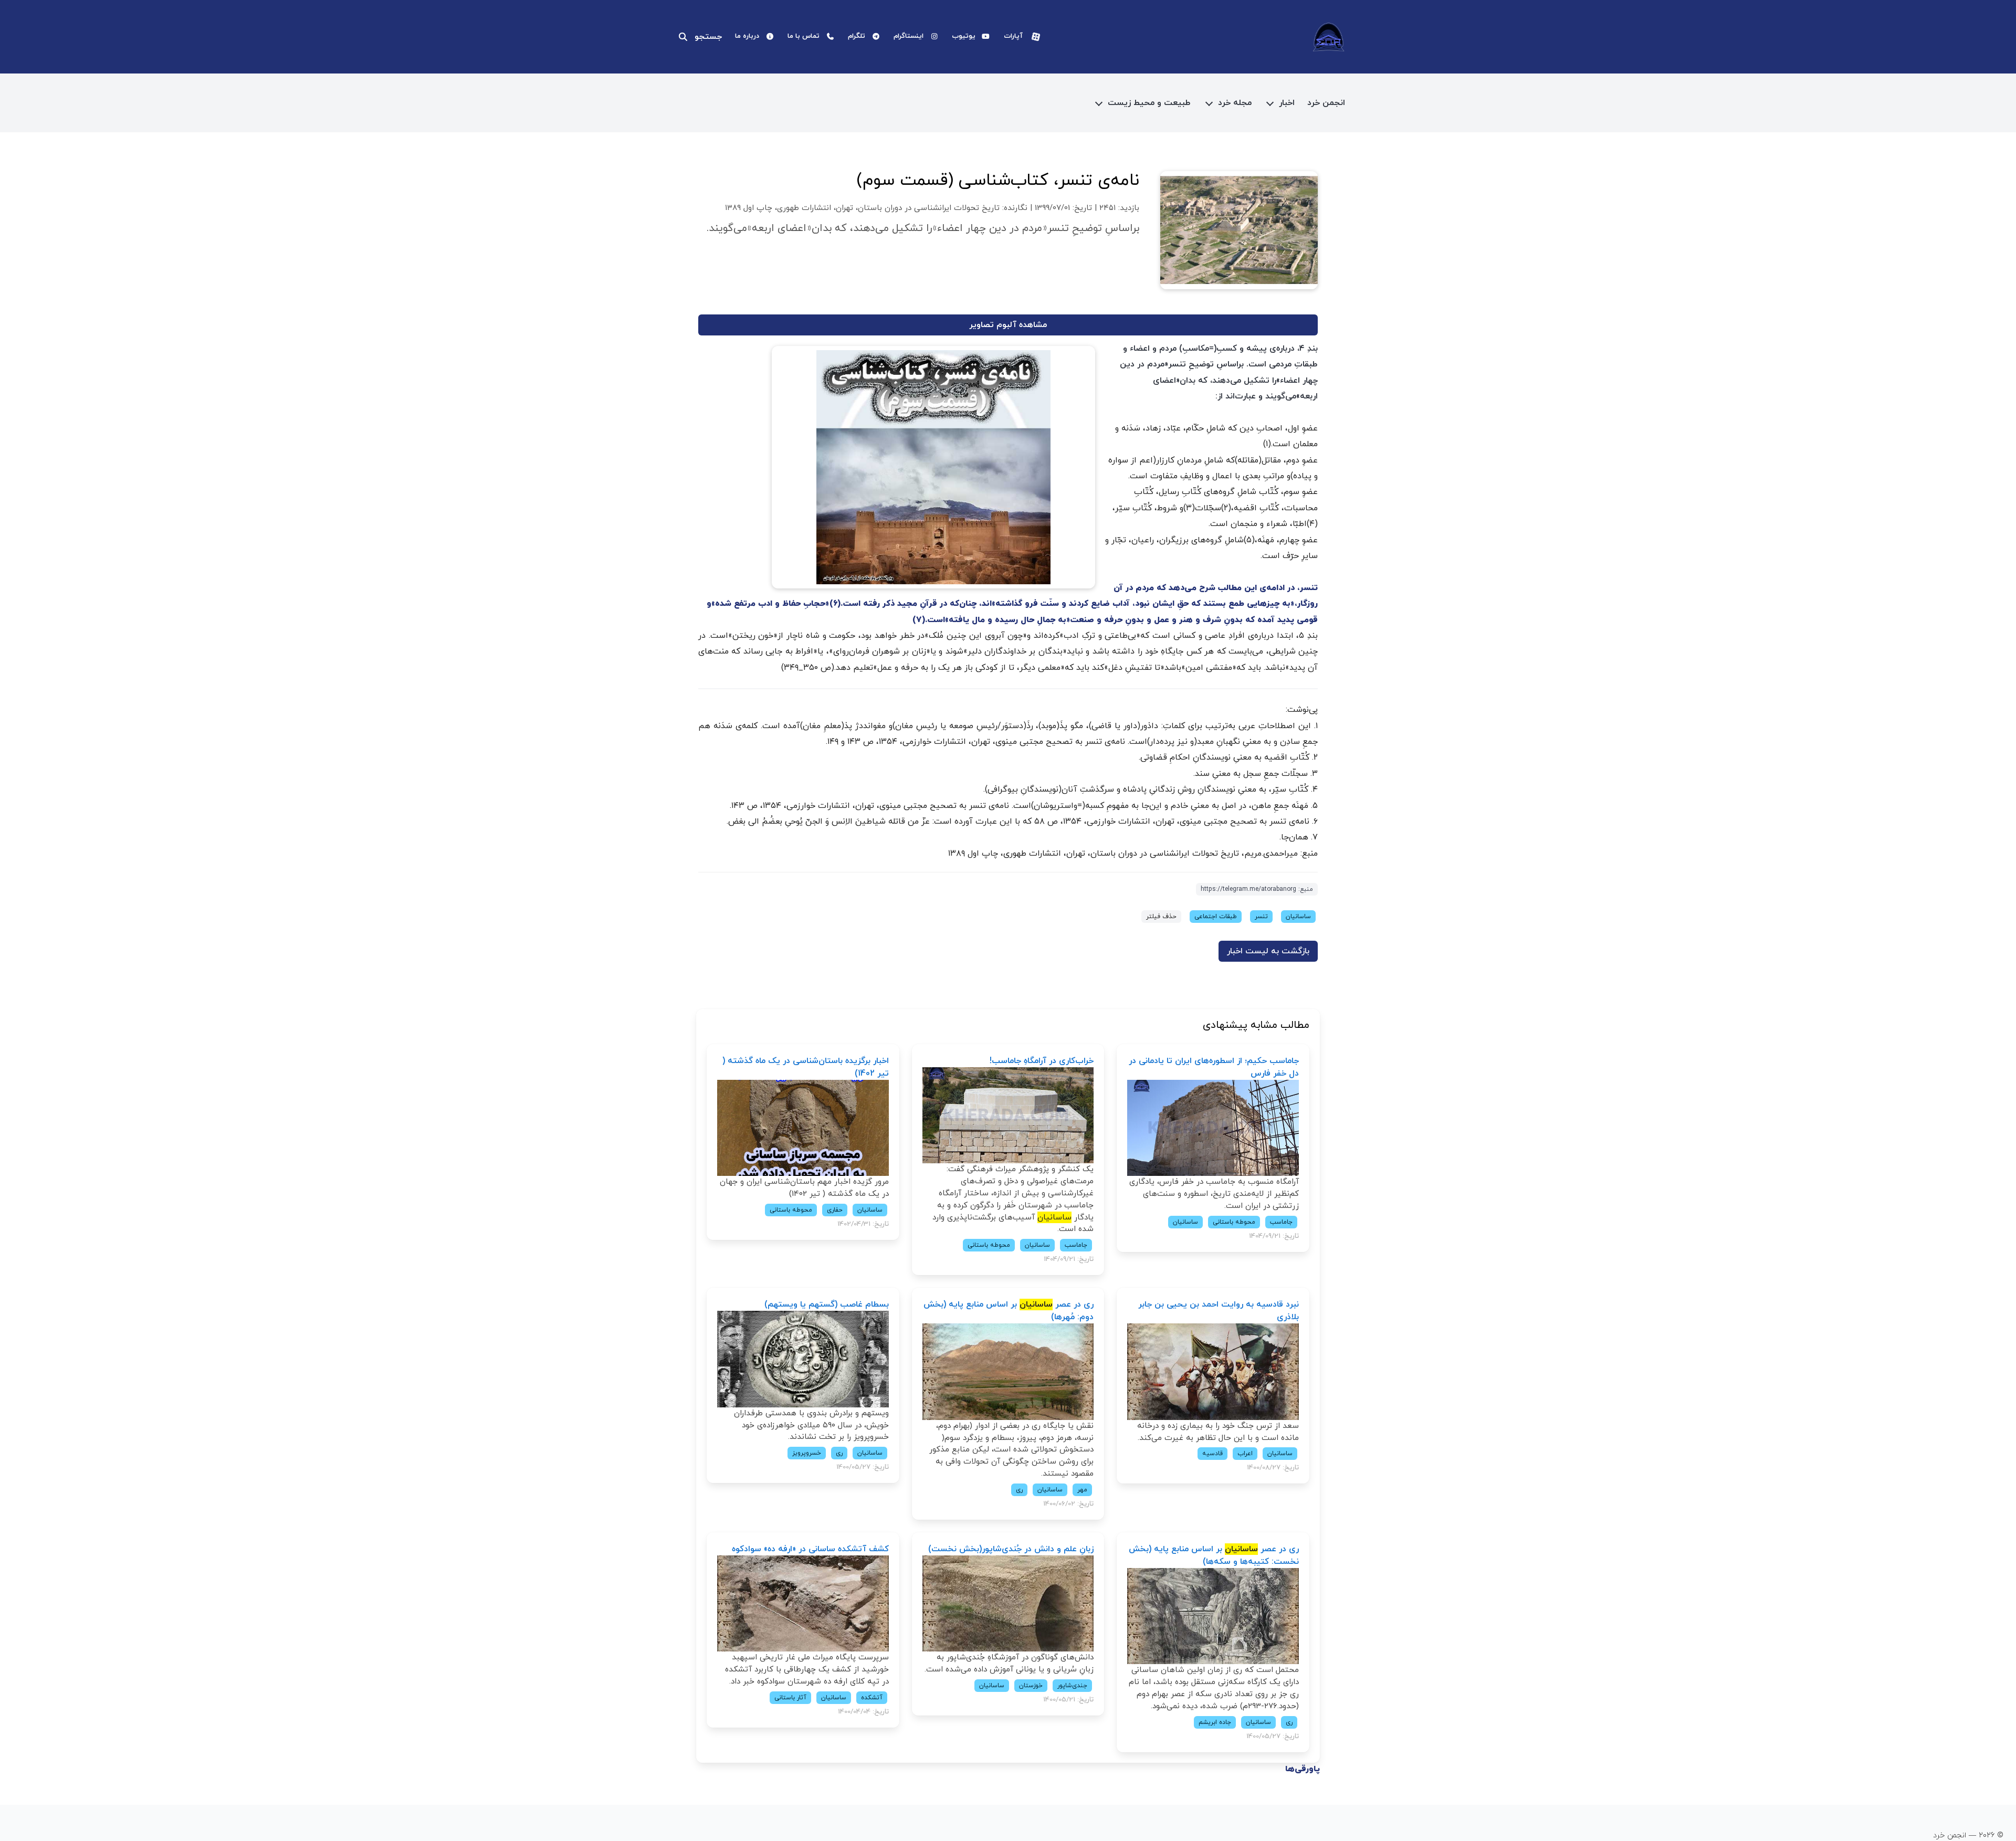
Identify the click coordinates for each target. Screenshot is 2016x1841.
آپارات (1013, 36)
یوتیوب (964, 36)
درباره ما (747, 36)
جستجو (708, 37)
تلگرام (857, 36)
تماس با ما (804, 36)
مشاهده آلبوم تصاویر (1008, 325)
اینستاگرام (909, 36)
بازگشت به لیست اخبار (1268, 951)
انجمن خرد (1326, 103)
